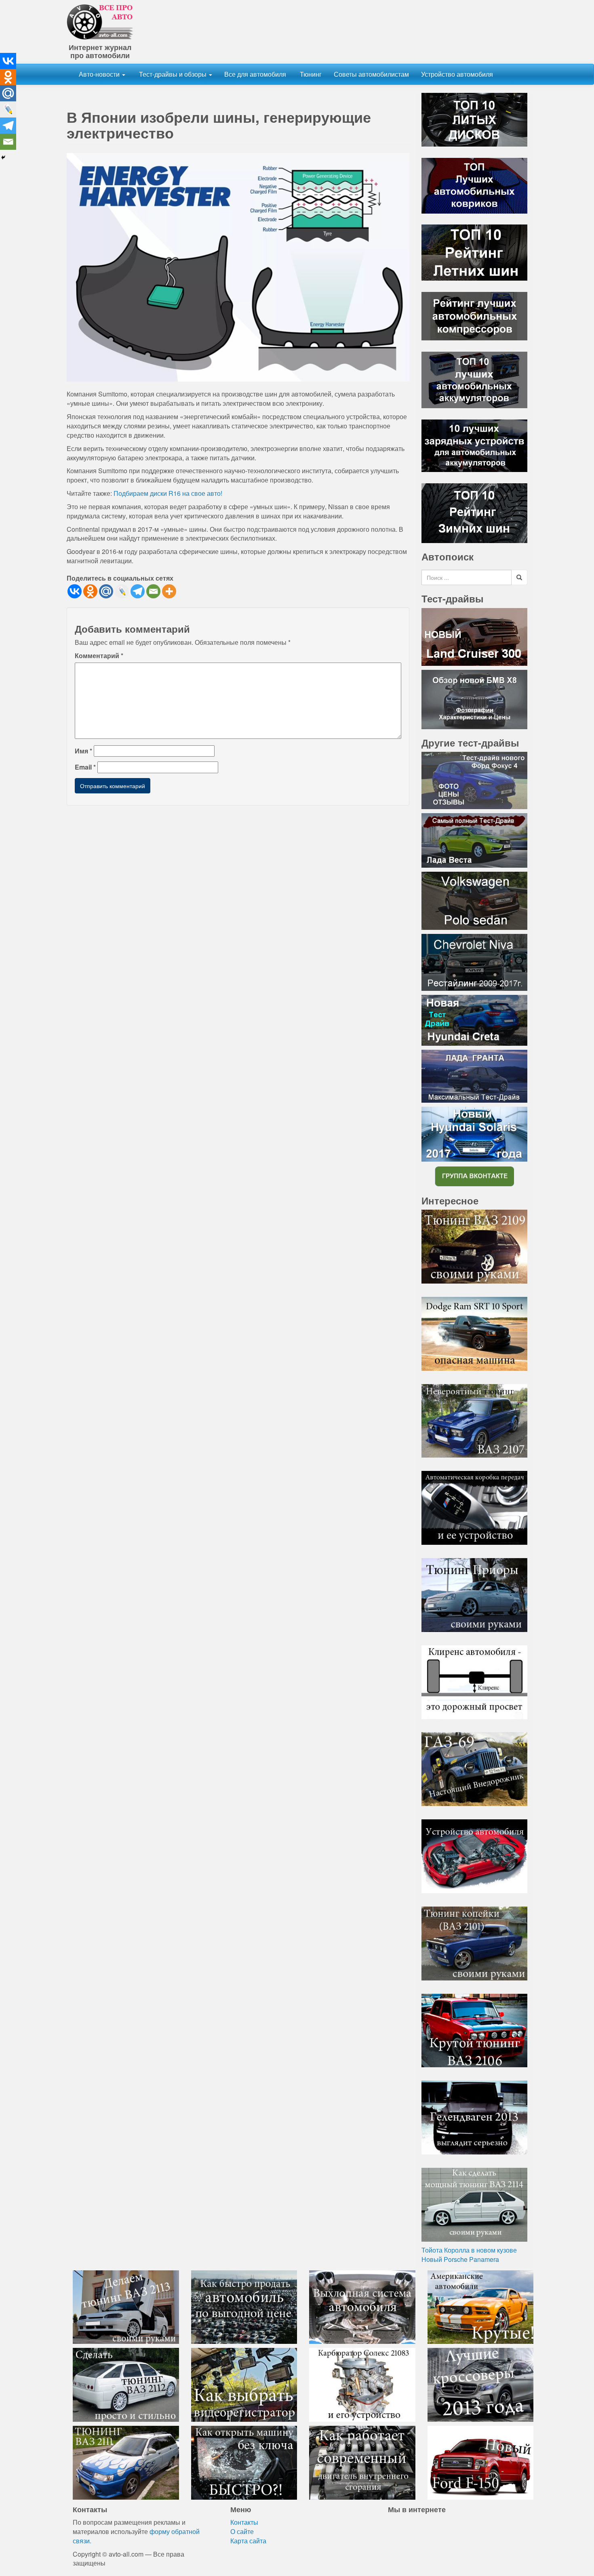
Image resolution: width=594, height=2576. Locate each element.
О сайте (242, 2531)
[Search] (519, 577)
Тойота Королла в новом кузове (469, 2250)
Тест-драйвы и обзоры (173, 74)
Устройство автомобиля (457, 74)
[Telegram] (138, 591)
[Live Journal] (122, 591)
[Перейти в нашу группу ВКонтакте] (474, 1176)
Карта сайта (248, 2541)
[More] (169, 591)
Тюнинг (310, 74)
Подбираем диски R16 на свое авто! (168, 493)
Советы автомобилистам (371, 74)
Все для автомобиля (255, 74)
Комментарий (99, 656)
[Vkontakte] (75, 591)
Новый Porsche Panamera (460, 2259)
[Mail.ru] (106, 591)
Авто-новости (100, 74)
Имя (83, 751)
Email (85, 767)
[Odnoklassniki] (90, 591)
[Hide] (3, 157)
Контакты (244, 2522)
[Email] (153, 591)
